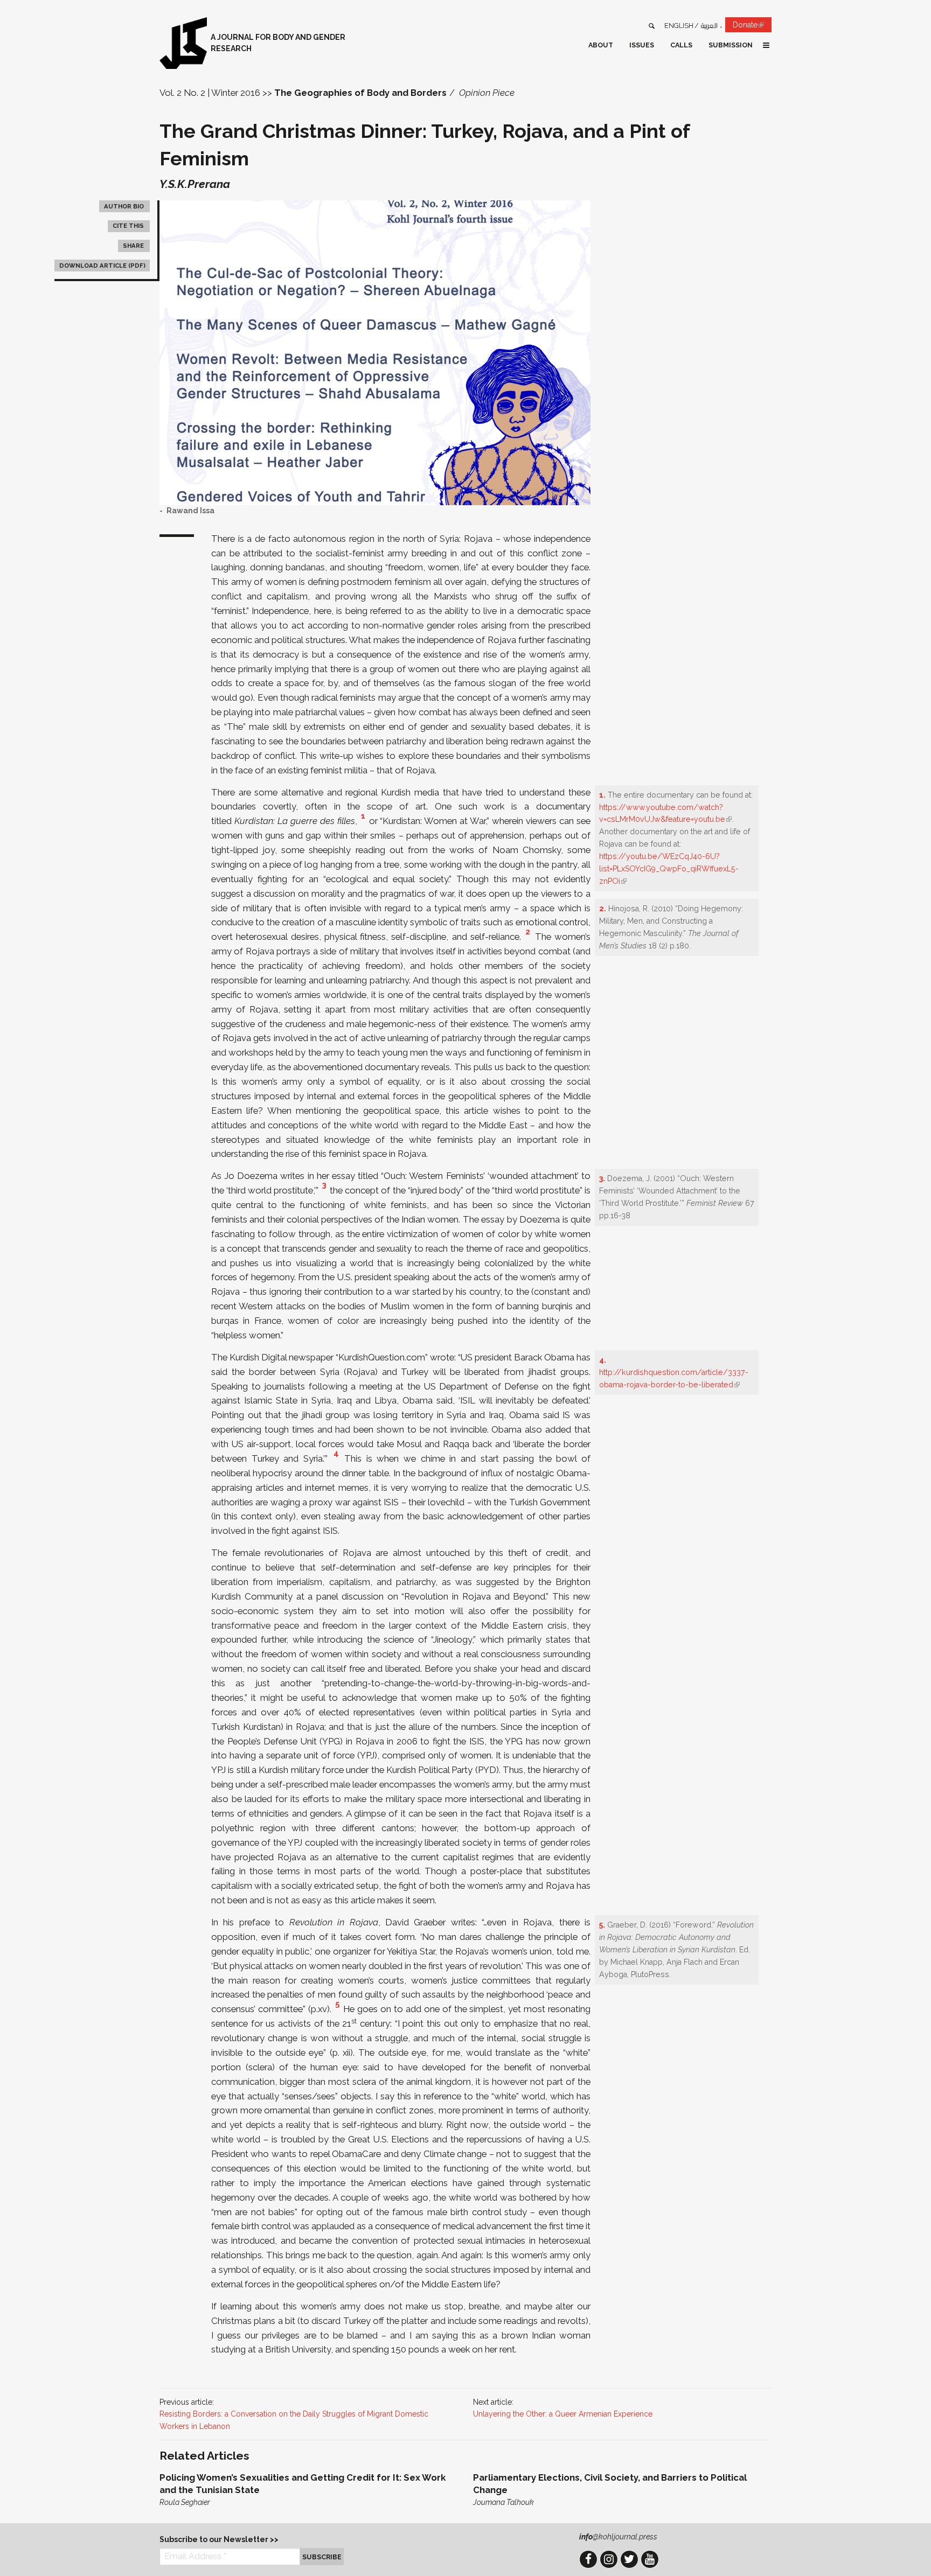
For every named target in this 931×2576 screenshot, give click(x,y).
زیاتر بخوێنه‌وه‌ (309, 2490)
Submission (731, 45)
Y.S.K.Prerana (195, 184)
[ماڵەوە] (183, 43)
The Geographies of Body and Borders (360, 93)
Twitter (629, 2559)
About (601, 45)
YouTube (650, 2559)
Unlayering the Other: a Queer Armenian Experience (563, 2414)
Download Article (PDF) (102, 266)
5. (602, 1925)
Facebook (588, 2559)
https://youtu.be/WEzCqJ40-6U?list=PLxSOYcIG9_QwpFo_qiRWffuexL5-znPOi (669, 869)
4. (603, 1360)
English (679, 26)
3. (602, 1178)
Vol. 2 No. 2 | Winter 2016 (210, 93)
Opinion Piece (487, 93)
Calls (681, 45)
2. (603, 909)
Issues (642, 45)
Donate (752, 26)
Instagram (609, 2559)
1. (602, 795)
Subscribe (322, 2557)
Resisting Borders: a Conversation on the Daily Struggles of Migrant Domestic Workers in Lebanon (294, 2420)
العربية (709, 26)
